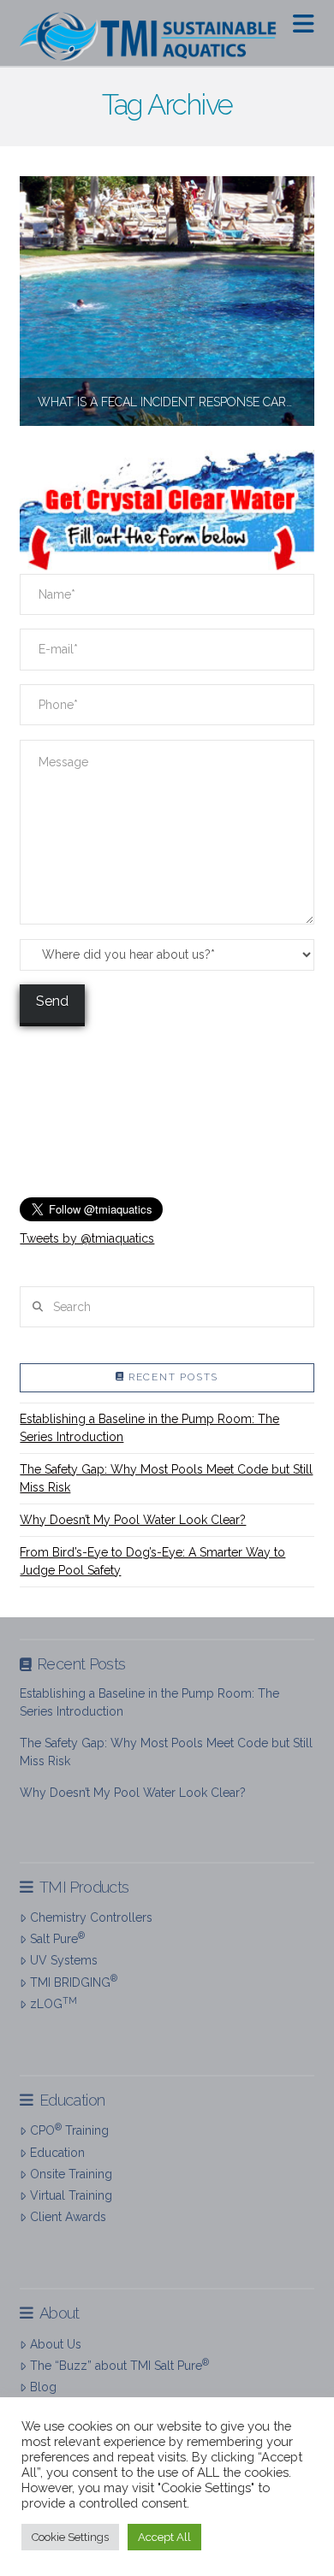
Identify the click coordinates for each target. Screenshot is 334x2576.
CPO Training (69, 2130)
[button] (304, 24)
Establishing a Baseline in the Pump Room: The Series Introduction (149, 1428)
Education (57, 2153)
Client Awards (68, 2217)
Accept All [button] (164, 2537)
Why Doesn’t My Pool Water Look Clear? (133, 1520)
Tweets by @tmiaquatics (87, 1238)
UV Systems (63, 1960)
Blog (43, 2387)
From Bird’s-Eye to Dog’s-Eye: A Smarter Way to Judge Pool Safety (152, 1561)
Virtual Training (71, 2195)
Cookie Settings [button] (70, 2537)
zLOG (53, 2003)
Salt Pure (57, 1938)
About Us (55, 2344)
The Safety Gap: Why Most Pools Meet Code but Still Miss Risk (166, 1478)
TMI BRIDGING (73, 1981)
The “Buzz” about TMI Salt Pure (119, 2365)
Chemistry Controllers (91, 1917)
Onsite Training (71, 2174)
